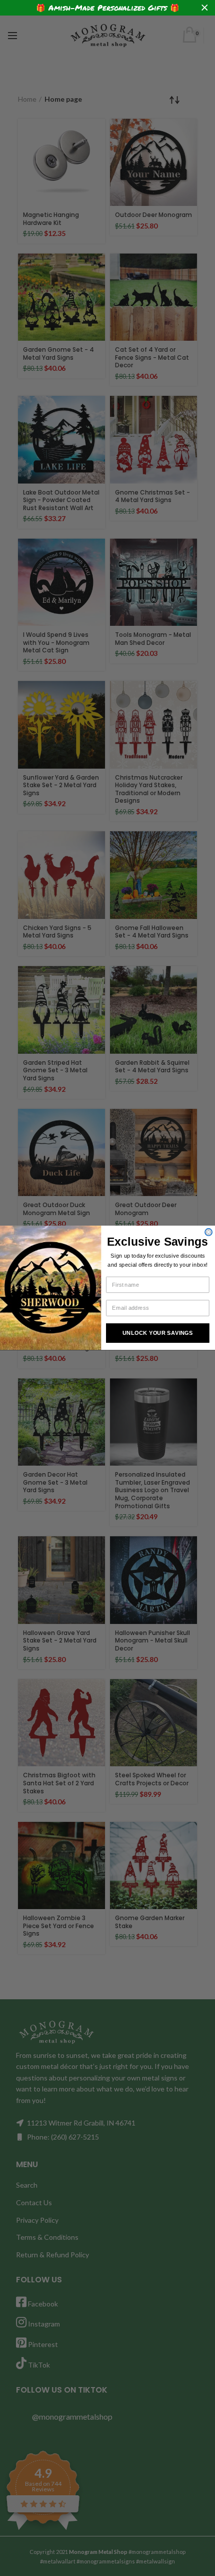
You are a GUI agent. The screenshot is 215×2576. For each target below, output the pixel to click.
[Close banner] (205, 8)
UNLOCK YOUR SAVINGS (158, 1333)
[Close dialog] (208, 1232)
